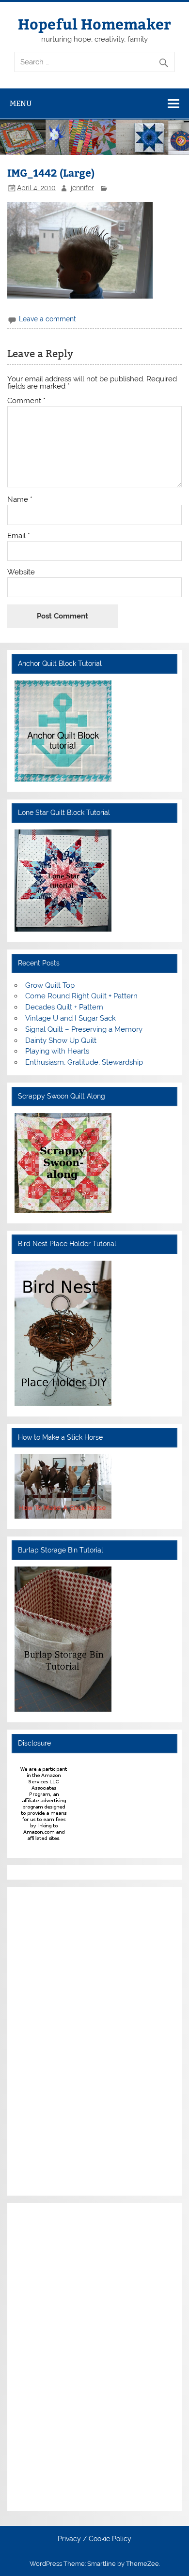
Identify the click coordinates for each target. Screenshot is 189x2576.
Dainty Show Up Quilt (61, 1040)
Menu (21, 103)
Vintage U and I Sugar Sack (71, 1018)
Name (20, 500)
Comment (26, 401)
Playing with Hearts (57, 1051)
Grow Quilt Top (50, 985)
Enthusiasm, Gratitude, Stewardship (84, 1062)
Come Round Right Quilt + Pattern (81, 996)
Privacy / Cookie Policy (94, 2539)
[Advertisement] (44, 2040)
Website (21, 572)
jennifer (82, 188)
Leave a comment (47, 319)
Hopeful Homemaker (94, 23)
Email (19, 536)
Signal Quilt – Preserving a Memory (84, 1029)
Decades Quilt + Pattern (64, 1007)
